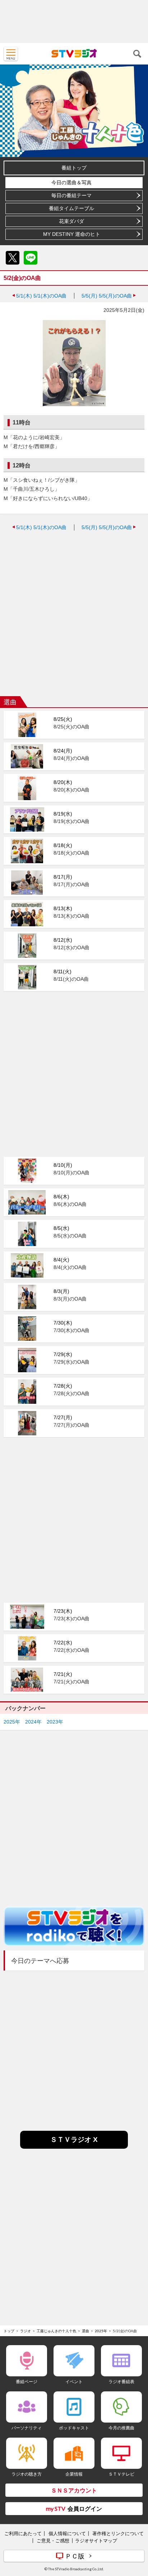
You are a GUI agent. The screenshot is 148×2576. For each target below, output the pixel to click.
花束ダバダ (71, 221)
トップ (9, 2331)
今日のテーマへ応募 (40, 1961)
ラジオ (26, 2331)
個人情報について (67, 2533)
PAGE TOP (136, 2528)
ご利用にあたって (23, 2533)
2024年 (33, 1722)
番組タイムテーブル (71, 208)
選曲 (85, 2331)
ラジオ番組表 (121, 2382)
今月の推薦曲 (121, 2428)
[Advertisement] (74, 22)
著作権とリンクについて (118, 2533)
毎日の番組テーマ (71, 195)
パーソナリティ (27, 2428)
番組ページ (27, 2382)
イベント (74, 2382)
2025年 (12, 1722)
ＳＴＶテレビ (121, 2474)
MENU (11, 54)
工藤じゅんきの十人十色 (56, 2331)
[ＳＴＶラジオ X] (74, 2147)
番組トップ (74, 168)
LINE (31, 258)
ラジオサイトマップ (96, 2541)
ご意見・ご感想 (53, 2541)
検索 (137, 54)
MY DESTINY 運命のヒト (72, 234)
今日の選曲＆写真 (71, 182)
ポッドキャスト (74, 2428)
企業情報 (74, 2474)
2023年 (55, 1722)
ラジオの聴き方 (27, 2474)
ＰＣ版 (75, 2556)
